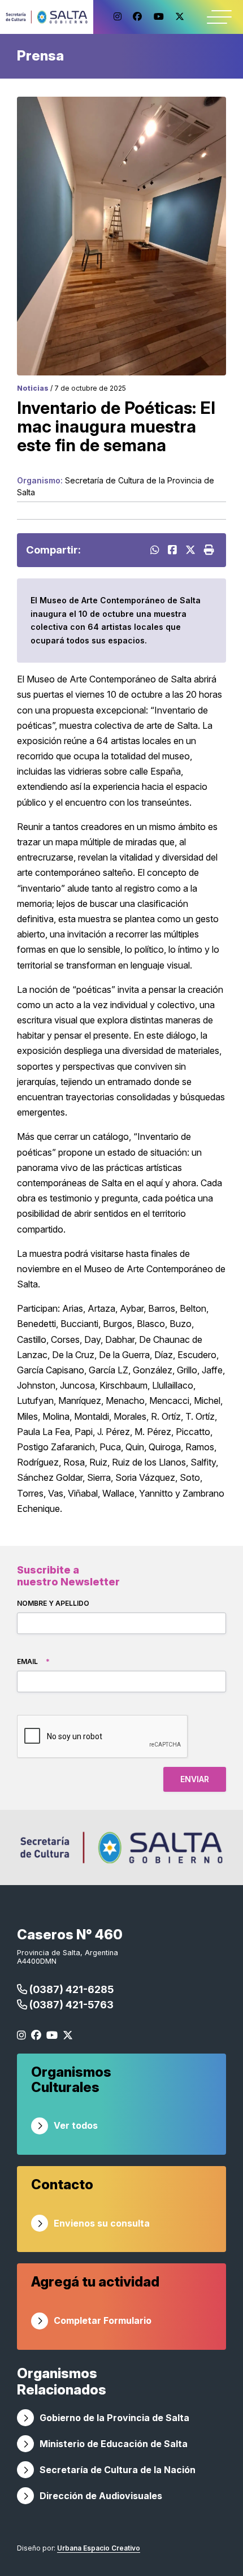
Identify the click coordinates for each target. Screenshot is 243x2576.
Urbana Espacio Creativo (99, 2548)
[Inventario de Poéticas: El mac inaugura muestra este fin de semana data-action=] (156, 550)
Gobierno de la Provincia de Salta (114, 2418)
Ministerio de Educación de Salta (114, 2444)
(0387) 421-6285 (70, 1989)
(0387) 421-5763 (70, 2005)
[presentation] (103, 1737)
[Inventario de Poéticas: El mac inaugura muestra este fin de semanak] (174, 550)
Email (33, 1661)
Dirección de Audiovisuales (101, 2496)
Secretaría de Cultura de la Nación (118, 2470)
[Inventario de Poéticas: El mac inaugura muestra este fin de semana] (192, 550)
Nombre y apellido (53, 1603)
